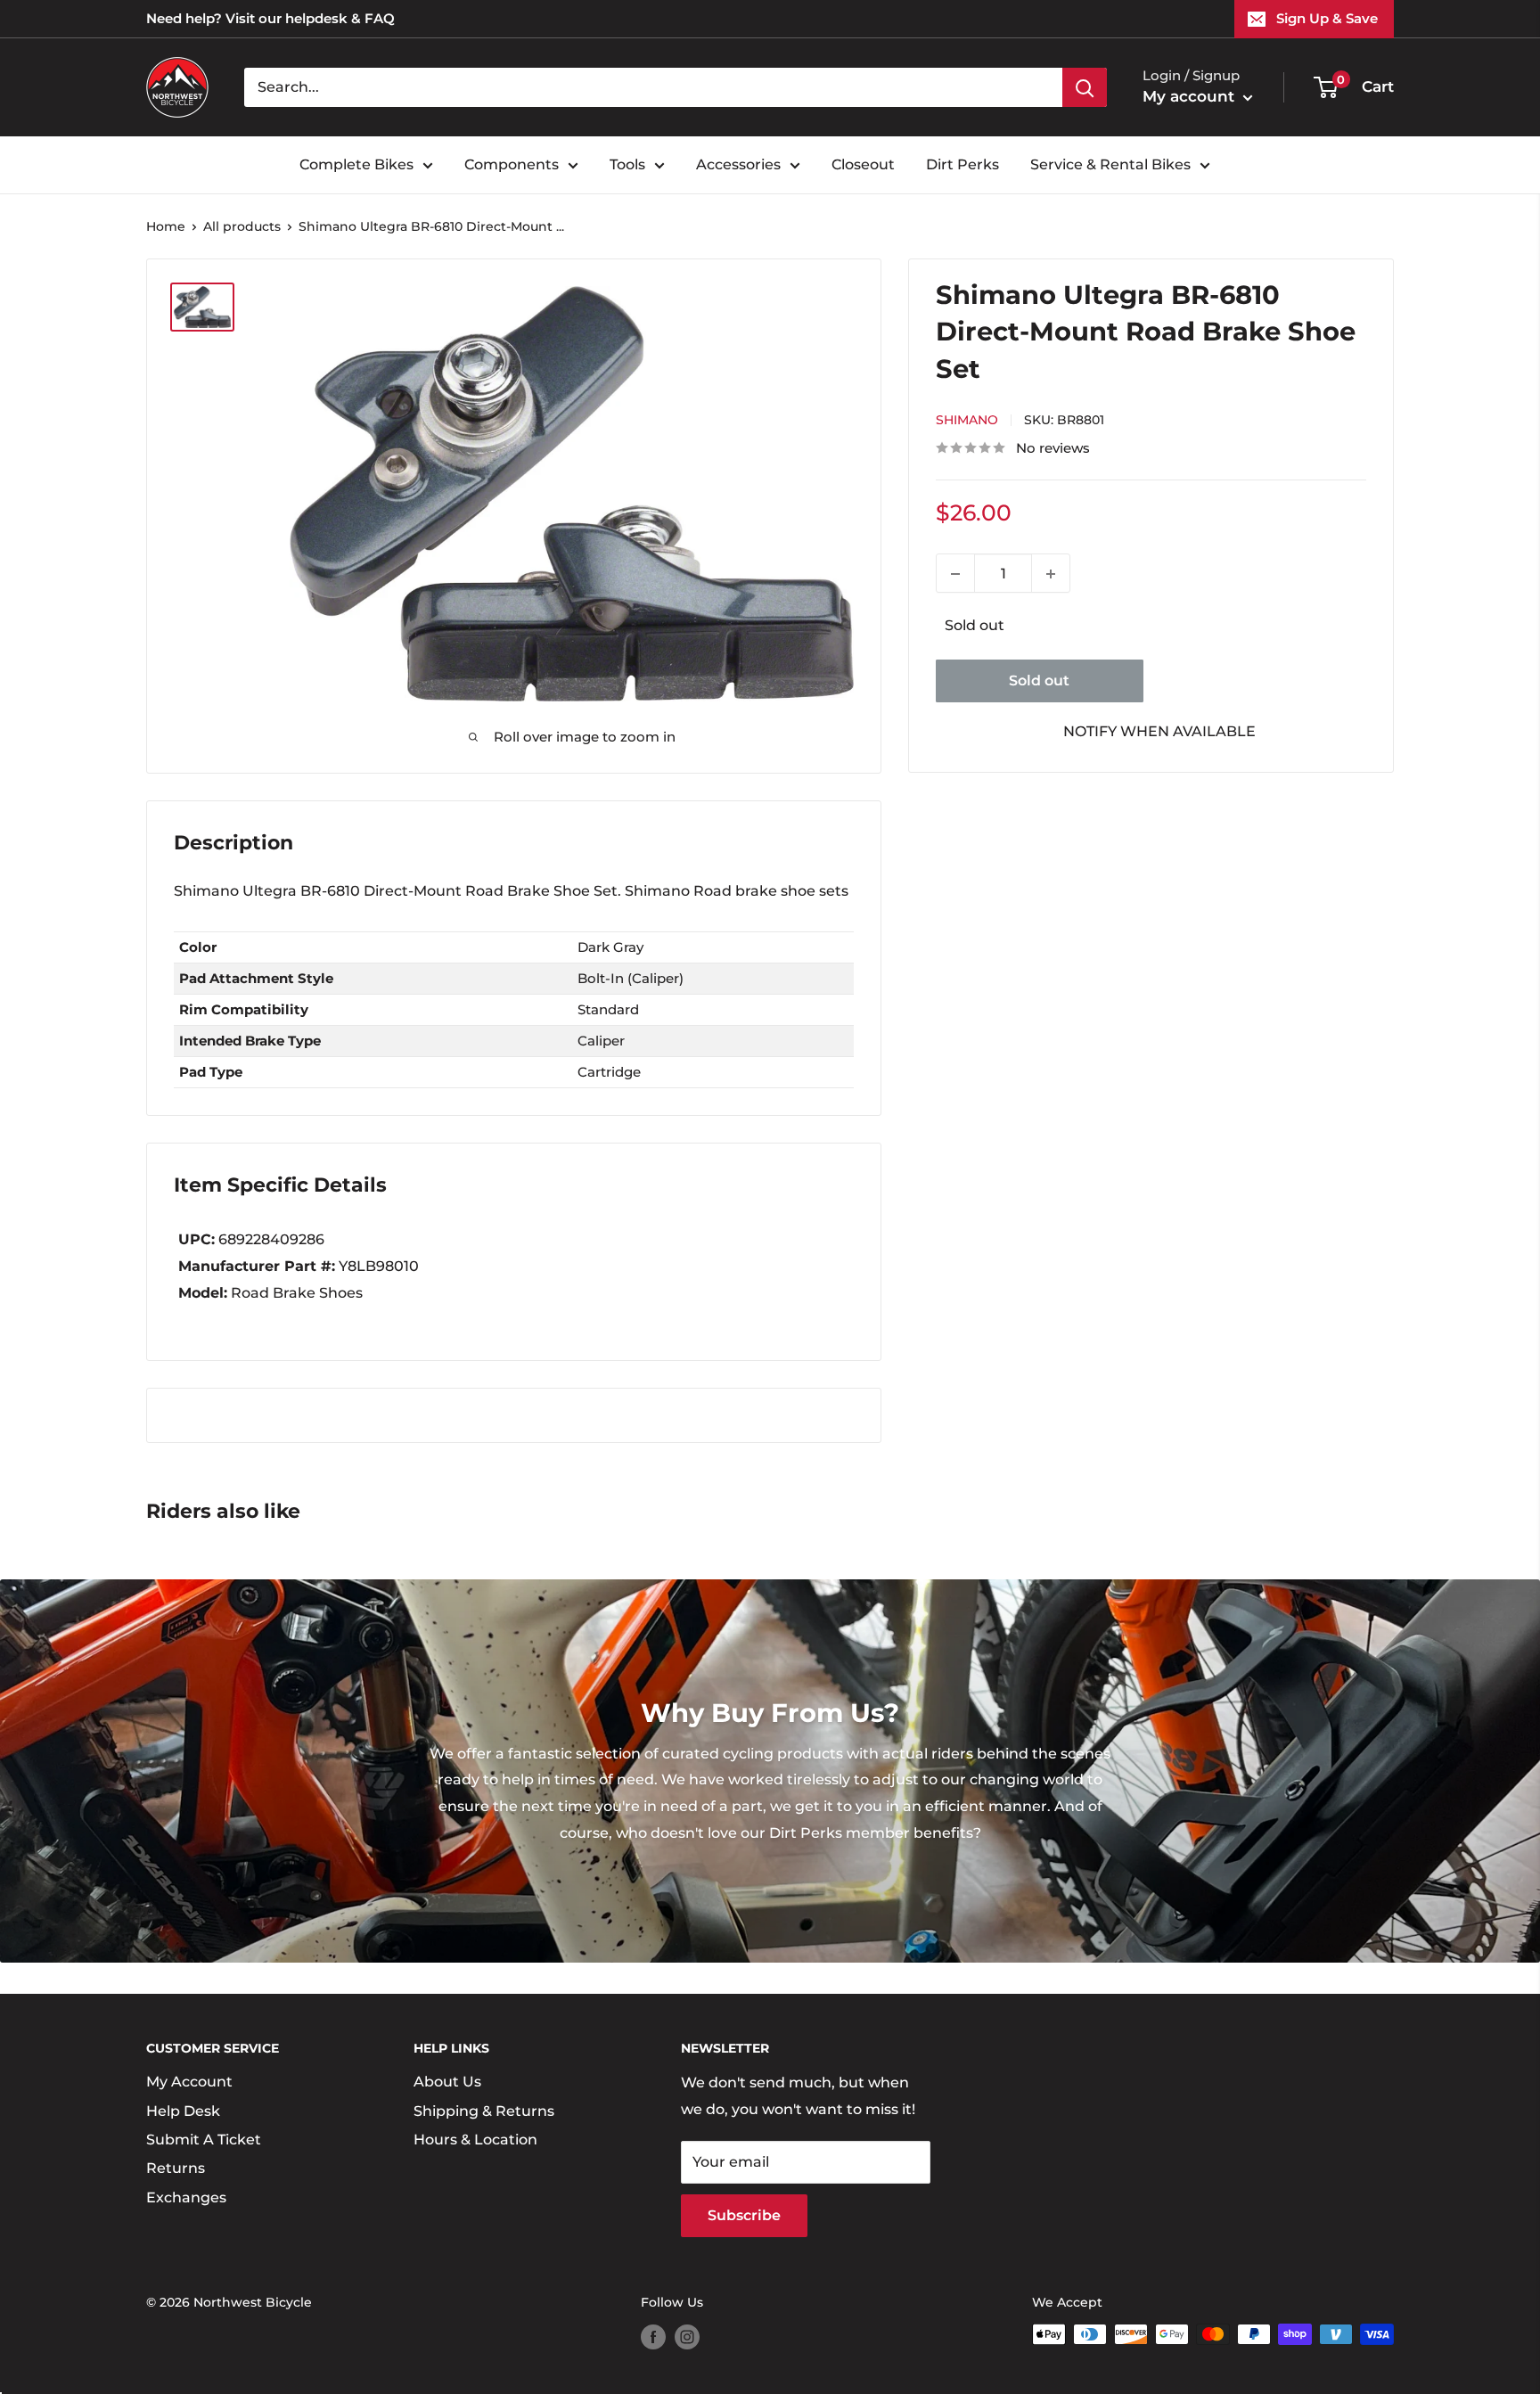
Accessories (738, 164)
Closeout (863, 164)
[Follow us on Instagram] (687, 2336)
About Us (447, 2082)
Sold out (1039, 680)
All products (242, 226)
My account (1191, 96)
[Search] (1085, 87)
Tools (627, 164)
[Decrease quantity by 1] (955, 574)
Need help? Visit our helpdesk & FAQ (270, 18)
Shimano (967, 421)
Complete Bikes (356, 164)
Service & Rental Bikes (1110, 164)
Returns (176, 2168)
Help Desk (183, 2111)
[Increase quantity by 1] (1051, 574)
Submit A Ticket (204, 2140)
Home (166, 226)
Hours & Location (475, 2140)
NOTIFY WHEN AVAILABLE (1159, 731)
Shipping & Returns (484, 2111)
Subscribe (744, 2215)
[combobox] (653, 87)
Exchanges (186, 2197)
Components (512, 164)
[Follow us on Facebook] (653, 2336)
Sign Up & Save (1327, 18)
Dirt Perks (962, 164)
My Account (189, 2082)
